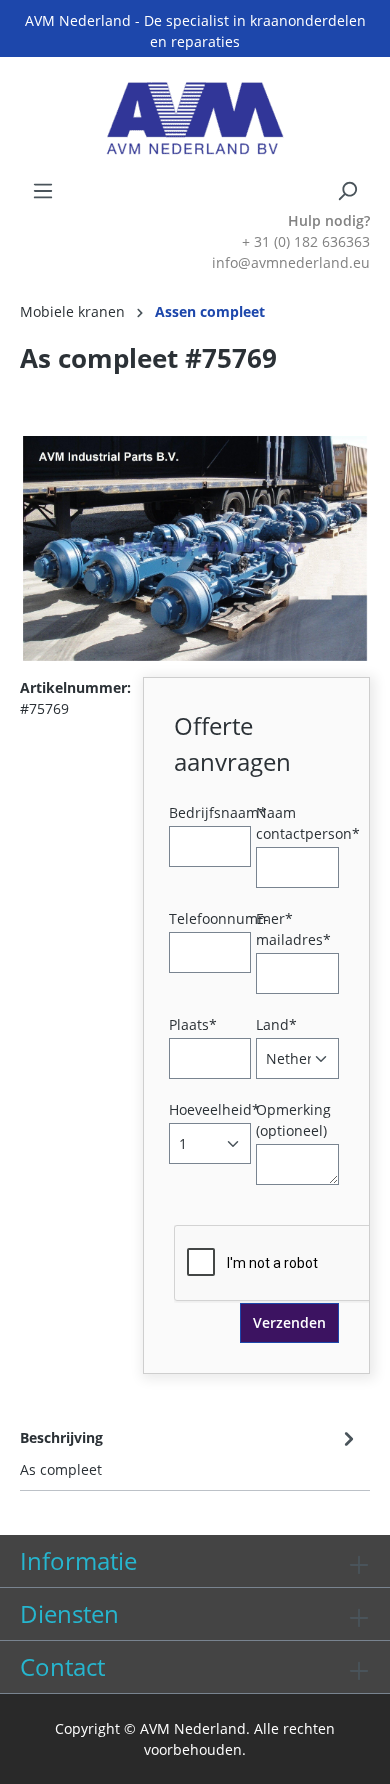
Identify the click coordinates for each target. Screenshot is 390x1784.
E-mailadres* (293, 929)
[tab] (190, 1452)
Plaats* (193, 1024)
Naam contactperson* (308, 823)
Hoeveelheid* (214, 1109)
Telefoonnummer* (231, 918)
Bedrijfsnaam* (218, 812)
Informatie (78, 1560)
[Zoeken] (347, 191)
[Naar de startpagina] (195, 118)
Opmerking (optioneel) (293, 1120)
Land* (276, 1024)
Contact (62, 1666)
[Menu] (43, 191)
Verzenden (289, 1322)
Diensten (69, 1613)
